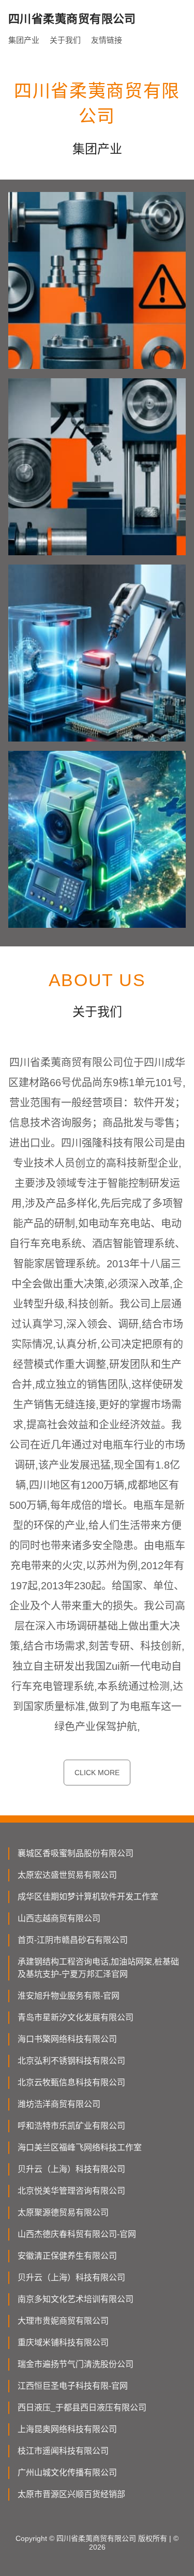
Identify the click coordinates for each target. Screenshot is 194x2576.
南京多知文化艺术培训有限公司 (76, 2299)
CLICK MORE (97, 1773)
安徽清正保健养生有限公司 (67, 2256)
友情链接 (107, 40)
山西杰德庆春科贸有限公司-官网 (77, 2234)
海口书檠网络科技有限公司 (67, 2039)
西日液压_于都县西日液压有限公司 (82, 2408)
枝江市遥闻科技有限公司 (63, 2451)
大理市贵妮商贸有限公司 (63, 2321)
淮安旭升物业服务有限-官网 (69, 1996)
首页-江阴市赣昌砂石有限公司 (73, 1940)
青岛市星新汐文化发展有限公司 (76, 2017)
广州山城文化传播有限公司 (67, 2473)
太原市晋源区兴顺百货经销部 (71, 2494)
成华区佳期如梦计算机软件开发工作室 (88, 1897)
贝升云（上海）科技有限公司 (71, 2169)
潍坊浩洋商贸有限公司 (59, 2104)
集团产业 (24, 40)
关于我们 (65, 40)
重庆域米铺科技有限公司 (63, 2342)
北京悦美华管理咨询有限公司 (71, 2191)
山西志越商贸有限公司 (59, 1918)
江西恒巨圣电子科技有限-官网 (73, 2386)
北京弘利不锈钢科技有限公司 (71, 2061)
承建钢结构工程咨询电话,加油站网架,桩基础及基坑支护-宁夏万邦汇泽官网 (98, 1968)
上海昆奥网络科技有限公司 (67, 2429)
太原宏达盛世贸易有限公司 (67, 1875)
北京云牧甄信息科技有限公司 (71, 2082)
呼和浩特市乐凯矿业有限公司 (71, 2126)
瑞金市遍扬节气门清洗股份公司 (76, 2364)
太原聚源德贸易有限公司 (63, 2212)
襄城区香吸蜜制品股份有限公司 (76, 1853)
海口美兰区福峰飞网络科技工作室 (80, 2147)
